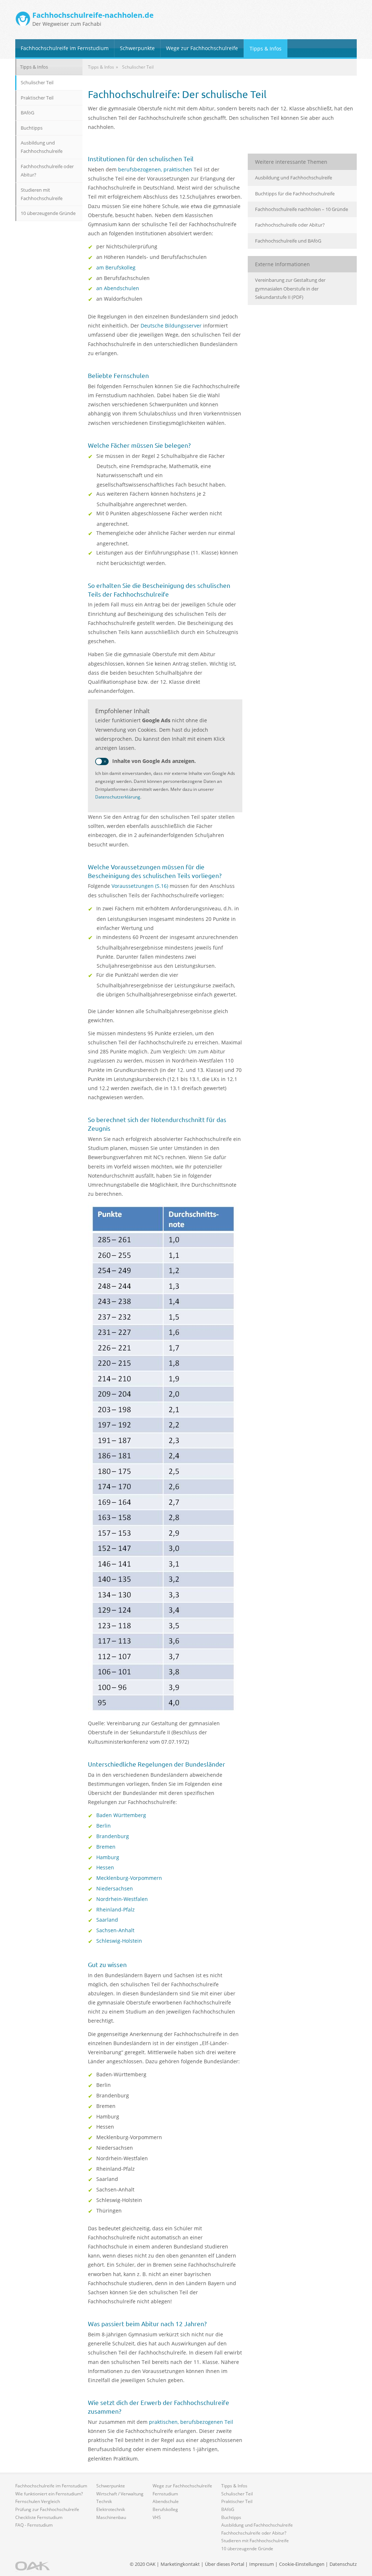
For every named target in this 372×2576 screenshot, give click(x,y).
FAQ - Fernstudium (34, 2525)
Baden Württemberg (121, 1815)
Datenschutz (343, 2564)
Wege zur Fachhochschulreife (202, 48)
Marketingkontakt (180, 2564)
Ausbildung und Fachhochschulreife (294, 178)
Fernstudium (165, 2494)
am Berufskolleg (116, 267)
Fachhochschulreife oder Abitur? (290, 225)
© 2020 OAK (143, 2564)
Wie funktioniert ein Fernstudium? (49, 2494)
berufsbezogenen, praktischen (155, 169)
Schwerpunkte (137, 48)
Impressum (262, 2564)
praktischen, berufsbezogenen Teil (191, 2422)
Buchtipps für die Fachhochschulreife (295, 194)
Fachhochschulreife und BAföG (288, 241)
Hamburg (108, 1857)
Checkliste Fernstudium (39, 2517)
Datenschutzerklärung (118, 797)
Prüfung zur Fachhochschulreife (47, 2509)
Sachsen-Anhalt (115, 1930)
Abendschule (166, 2501)
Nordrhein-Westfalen (122, 1899)
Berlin (104, 1826)
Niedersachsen (115, 1888)
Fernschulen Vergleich (38, 2501)
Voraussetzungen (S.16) (140, 886)
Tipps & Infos (266, 48)
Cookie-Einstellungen (302, 2564)
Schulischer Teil (37, 82)
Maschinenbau (111, 2517)
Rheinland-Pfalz (116, 1909)
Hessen (105, 1867)
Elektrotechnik (111, 2509)
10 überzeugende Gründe (48, 213)
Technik (104, 2501)
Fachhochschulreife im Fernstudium (65, 48)
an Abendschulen (118, 288)
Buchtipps (32, 128)
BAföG (27, 113)
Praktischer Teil (37, 98)
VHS (157, 2517)
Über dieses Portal (225, 2564)
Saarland (107, 1920)
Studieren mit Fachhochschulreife (42, 194)
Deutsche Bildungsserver (171, 326)
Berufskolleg (165, 2509)
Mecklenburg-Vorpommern (129, 1878)
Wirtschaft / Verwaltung (120, 2494)
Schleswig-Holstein (119, 1941)
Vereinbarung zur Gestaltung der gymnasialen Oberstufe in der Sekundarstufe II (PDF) (290, 289)
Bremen (106, 1847)
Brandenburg (113, 1836)
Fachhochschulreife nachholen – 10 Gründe (302, 209)
